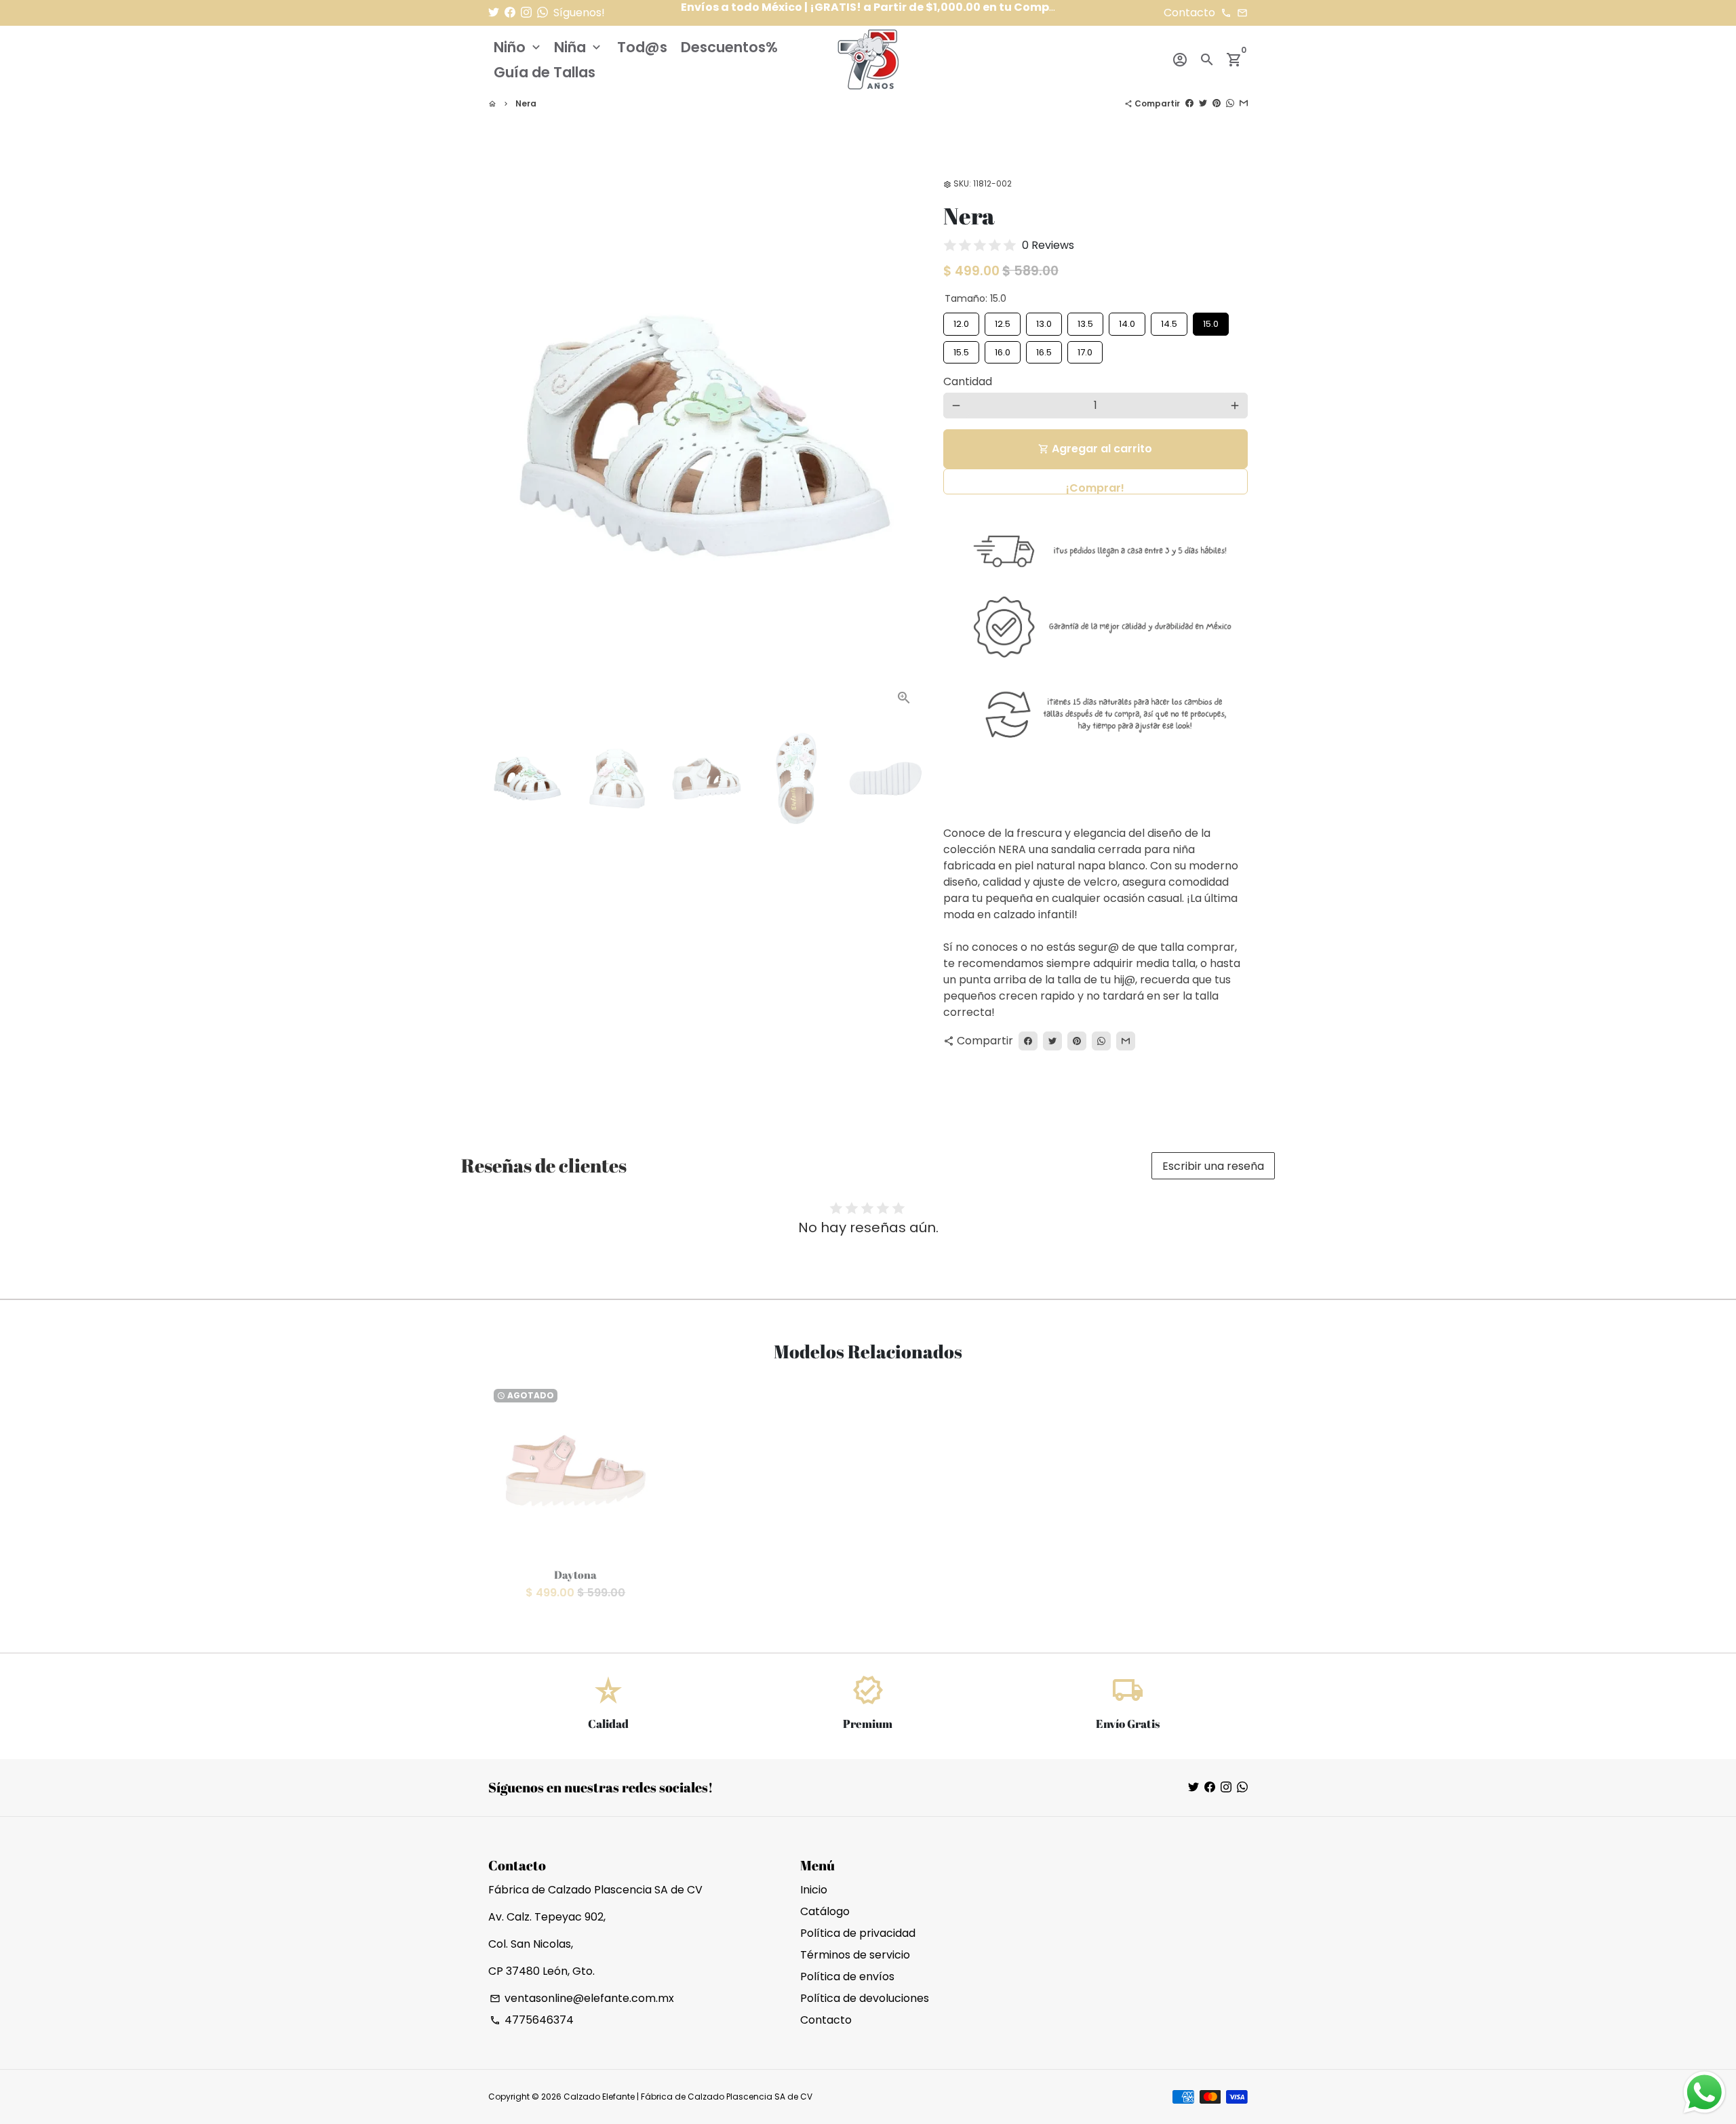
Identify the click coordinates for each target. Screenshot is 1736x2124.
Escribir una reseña (1213, 1166)
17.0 (1085, 350)
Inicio (814, 1890)
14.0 (1127, 321)
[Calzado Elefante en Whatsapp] (542, 13)
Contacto (826, 2020)
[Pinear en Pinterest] (1217, 103)
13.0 (1044, 321)
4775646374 (532, 2020)
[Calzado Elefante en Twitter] (494, 13)
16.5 (1044, 350)
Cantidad (968, 381)
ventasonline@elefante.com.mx (582, 1998)
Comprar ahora (1096, 481)
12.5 (1003, 321)
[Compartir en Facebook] (1189, 103)
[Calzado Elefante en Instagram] (526, 13)
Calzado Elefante (599, 2097)
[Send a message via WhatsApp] (1704, 2092)
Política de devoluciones (865, 1998)
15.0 (1210, 321)
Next (905, 436)
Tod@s (642, 47)
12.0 (961, 321)
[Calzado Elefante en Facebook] (510, 13)
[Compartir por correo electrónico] (1244, 103)
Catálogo (825, 1911)
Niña (579, 47)
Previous (507, 436)
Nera (526, 103)
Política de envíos (847, 1976)
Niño (518, 47)
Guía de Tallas (545, 72)
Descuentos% (729, 47)
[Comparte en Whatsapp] (1230, 103)
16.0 (1003, 350)
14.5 (1169, 321)
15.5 (961, 350)
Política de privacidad (858, 1933)
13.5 (1085, 321)
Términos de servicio (855, 1955)
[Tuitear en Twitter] (1203, 103)
